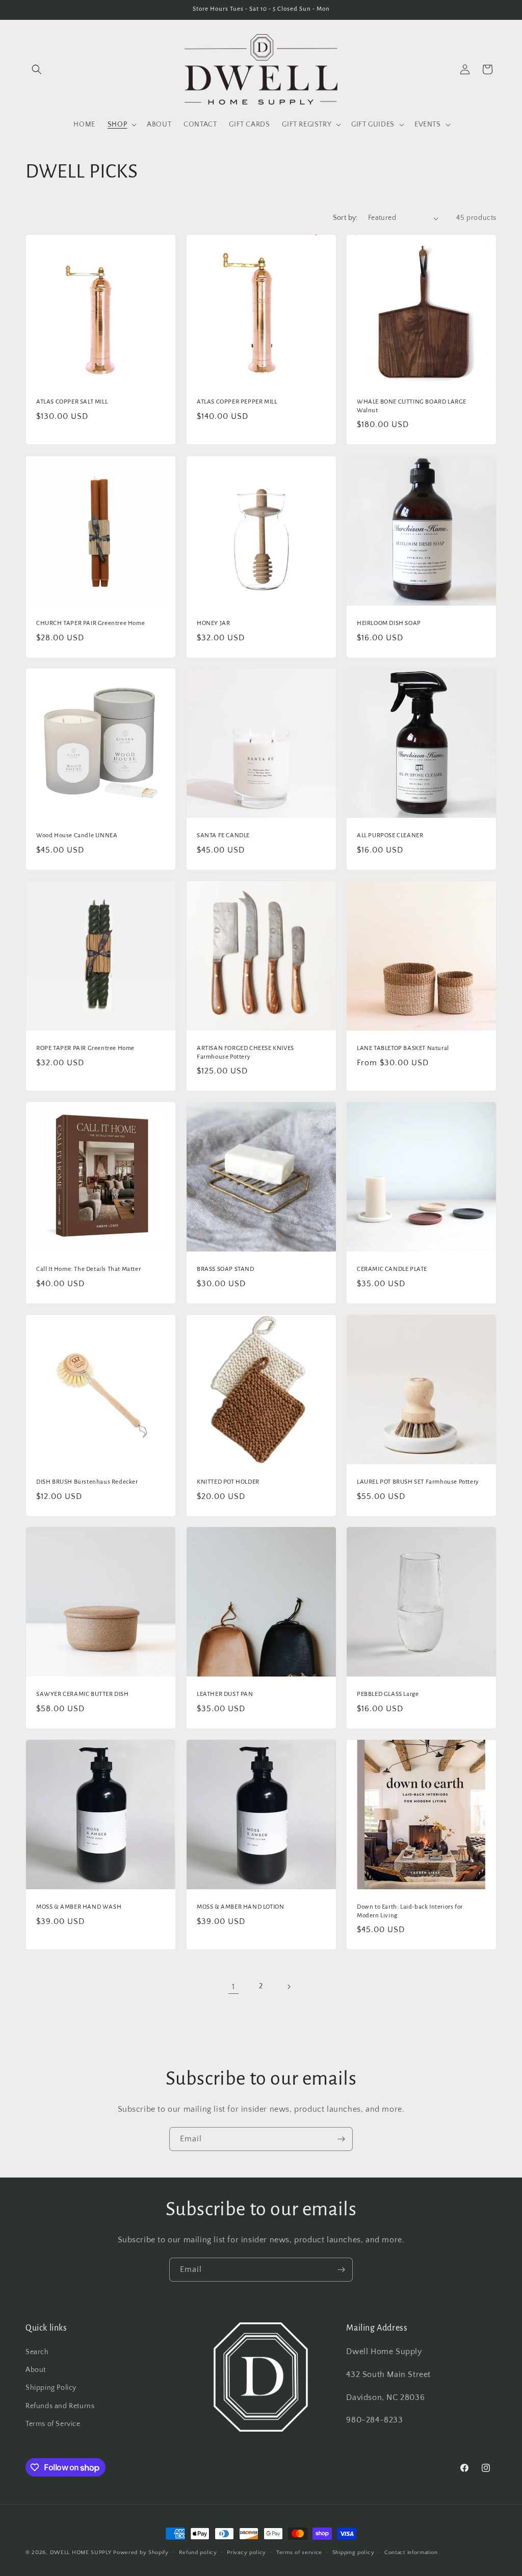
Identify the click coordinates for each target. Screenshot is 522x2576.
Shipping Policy (51, 2388)
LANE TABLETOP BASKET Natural (403, 1048)
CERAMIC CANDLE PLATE (392, 1269)
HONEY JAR (213, 623)
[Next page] (289, 1987)
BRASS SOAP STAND (226, 1269)
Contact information (411, 2553)
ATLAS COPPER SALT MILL (72, 402)
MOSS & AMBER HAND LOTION (240, 1906)
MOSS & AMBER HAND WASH (79, 1906)
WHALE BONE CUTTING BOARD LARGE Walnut (412, 406)
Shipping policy (354, 2553)
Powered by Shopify (141, 2553)
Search (37, 2352)
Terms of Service (53, 2424)
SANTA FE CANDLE (223, 835)
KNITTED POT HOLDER (228, 1481)
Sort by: (345, 218)
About (36, 2370)
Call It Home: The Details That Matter (88, 1269)
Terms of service (299, 2553)
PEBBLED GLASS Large (388, 1694)
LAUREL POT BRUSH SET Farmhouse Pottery (418, 1481)
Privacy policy (246, 2553)
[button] (37, 69)
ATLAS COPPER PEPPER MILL (237, 402)
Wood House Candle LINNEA (77, 835)
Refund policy (198, 2553)
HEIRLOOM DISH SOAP (389, 623)
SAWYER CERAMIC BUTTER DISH (83, 1694)
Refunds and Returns (60, 2406)
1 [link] (233, 1987)
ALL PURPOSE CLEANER (390, 835)
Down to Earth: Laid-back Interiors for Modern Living (410, 1911)
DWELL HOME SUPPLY (81, 2553)
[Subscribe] (341, 2139)
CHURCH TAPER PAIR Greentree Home (90, 623)
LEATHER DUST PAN (225, 1694)
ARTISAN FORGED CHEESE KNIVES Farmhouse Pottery (245, 1052)
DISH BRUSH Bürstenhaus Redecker (87, 1481)
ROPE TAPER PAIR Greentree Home (85, 1048)
